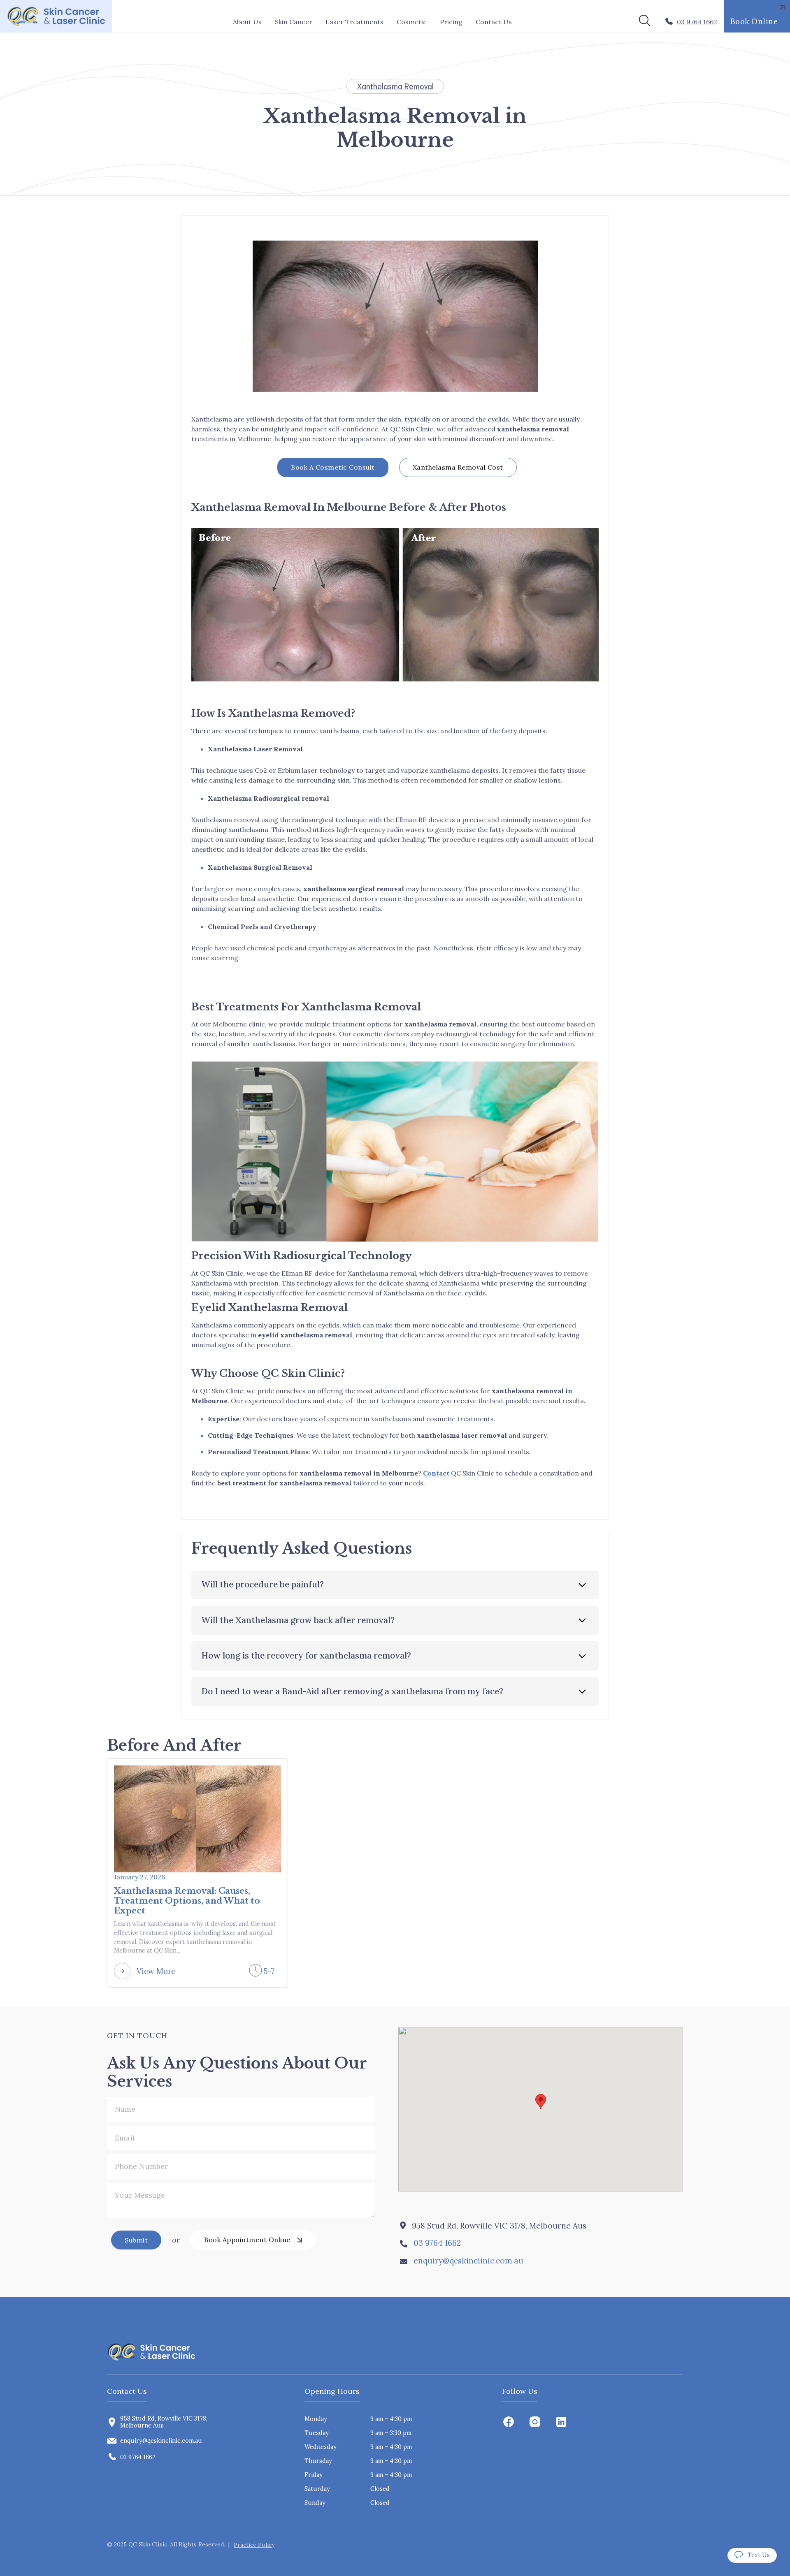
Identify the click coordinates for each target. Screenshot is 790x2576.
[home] (56, 16)
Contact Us (494, 22)
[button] (294, 22)
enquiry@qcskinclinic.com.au (468, 2261)
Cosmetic (412, 22)
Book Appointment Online (247, 2240)
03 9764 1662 (437, 2243)
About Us (247, 22)
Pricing (451, 22)
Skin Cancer (294, 22)
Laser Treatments (354, 22)
